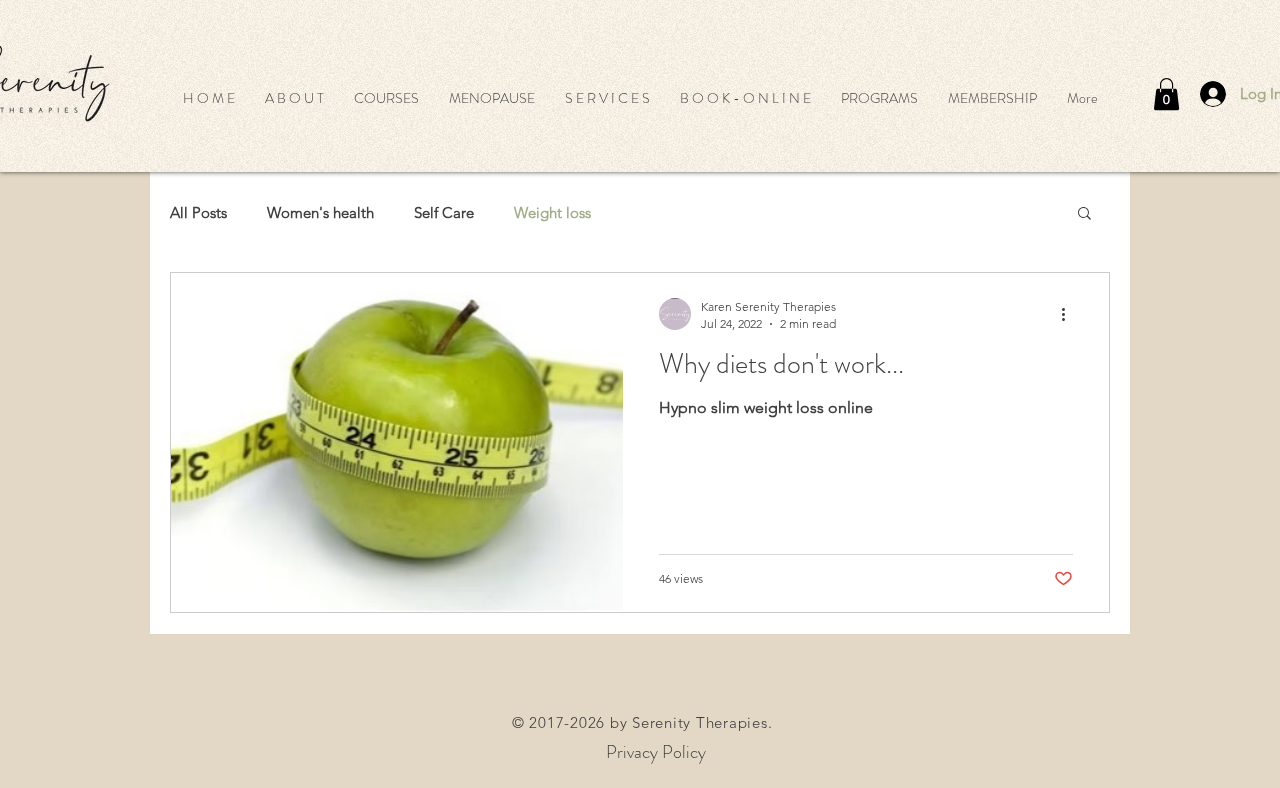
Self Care (444, 212)
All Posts (198, 212)
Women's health (320, 212)
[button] (386, 98)
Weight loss (552, 212)
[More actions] (1070, 314)
